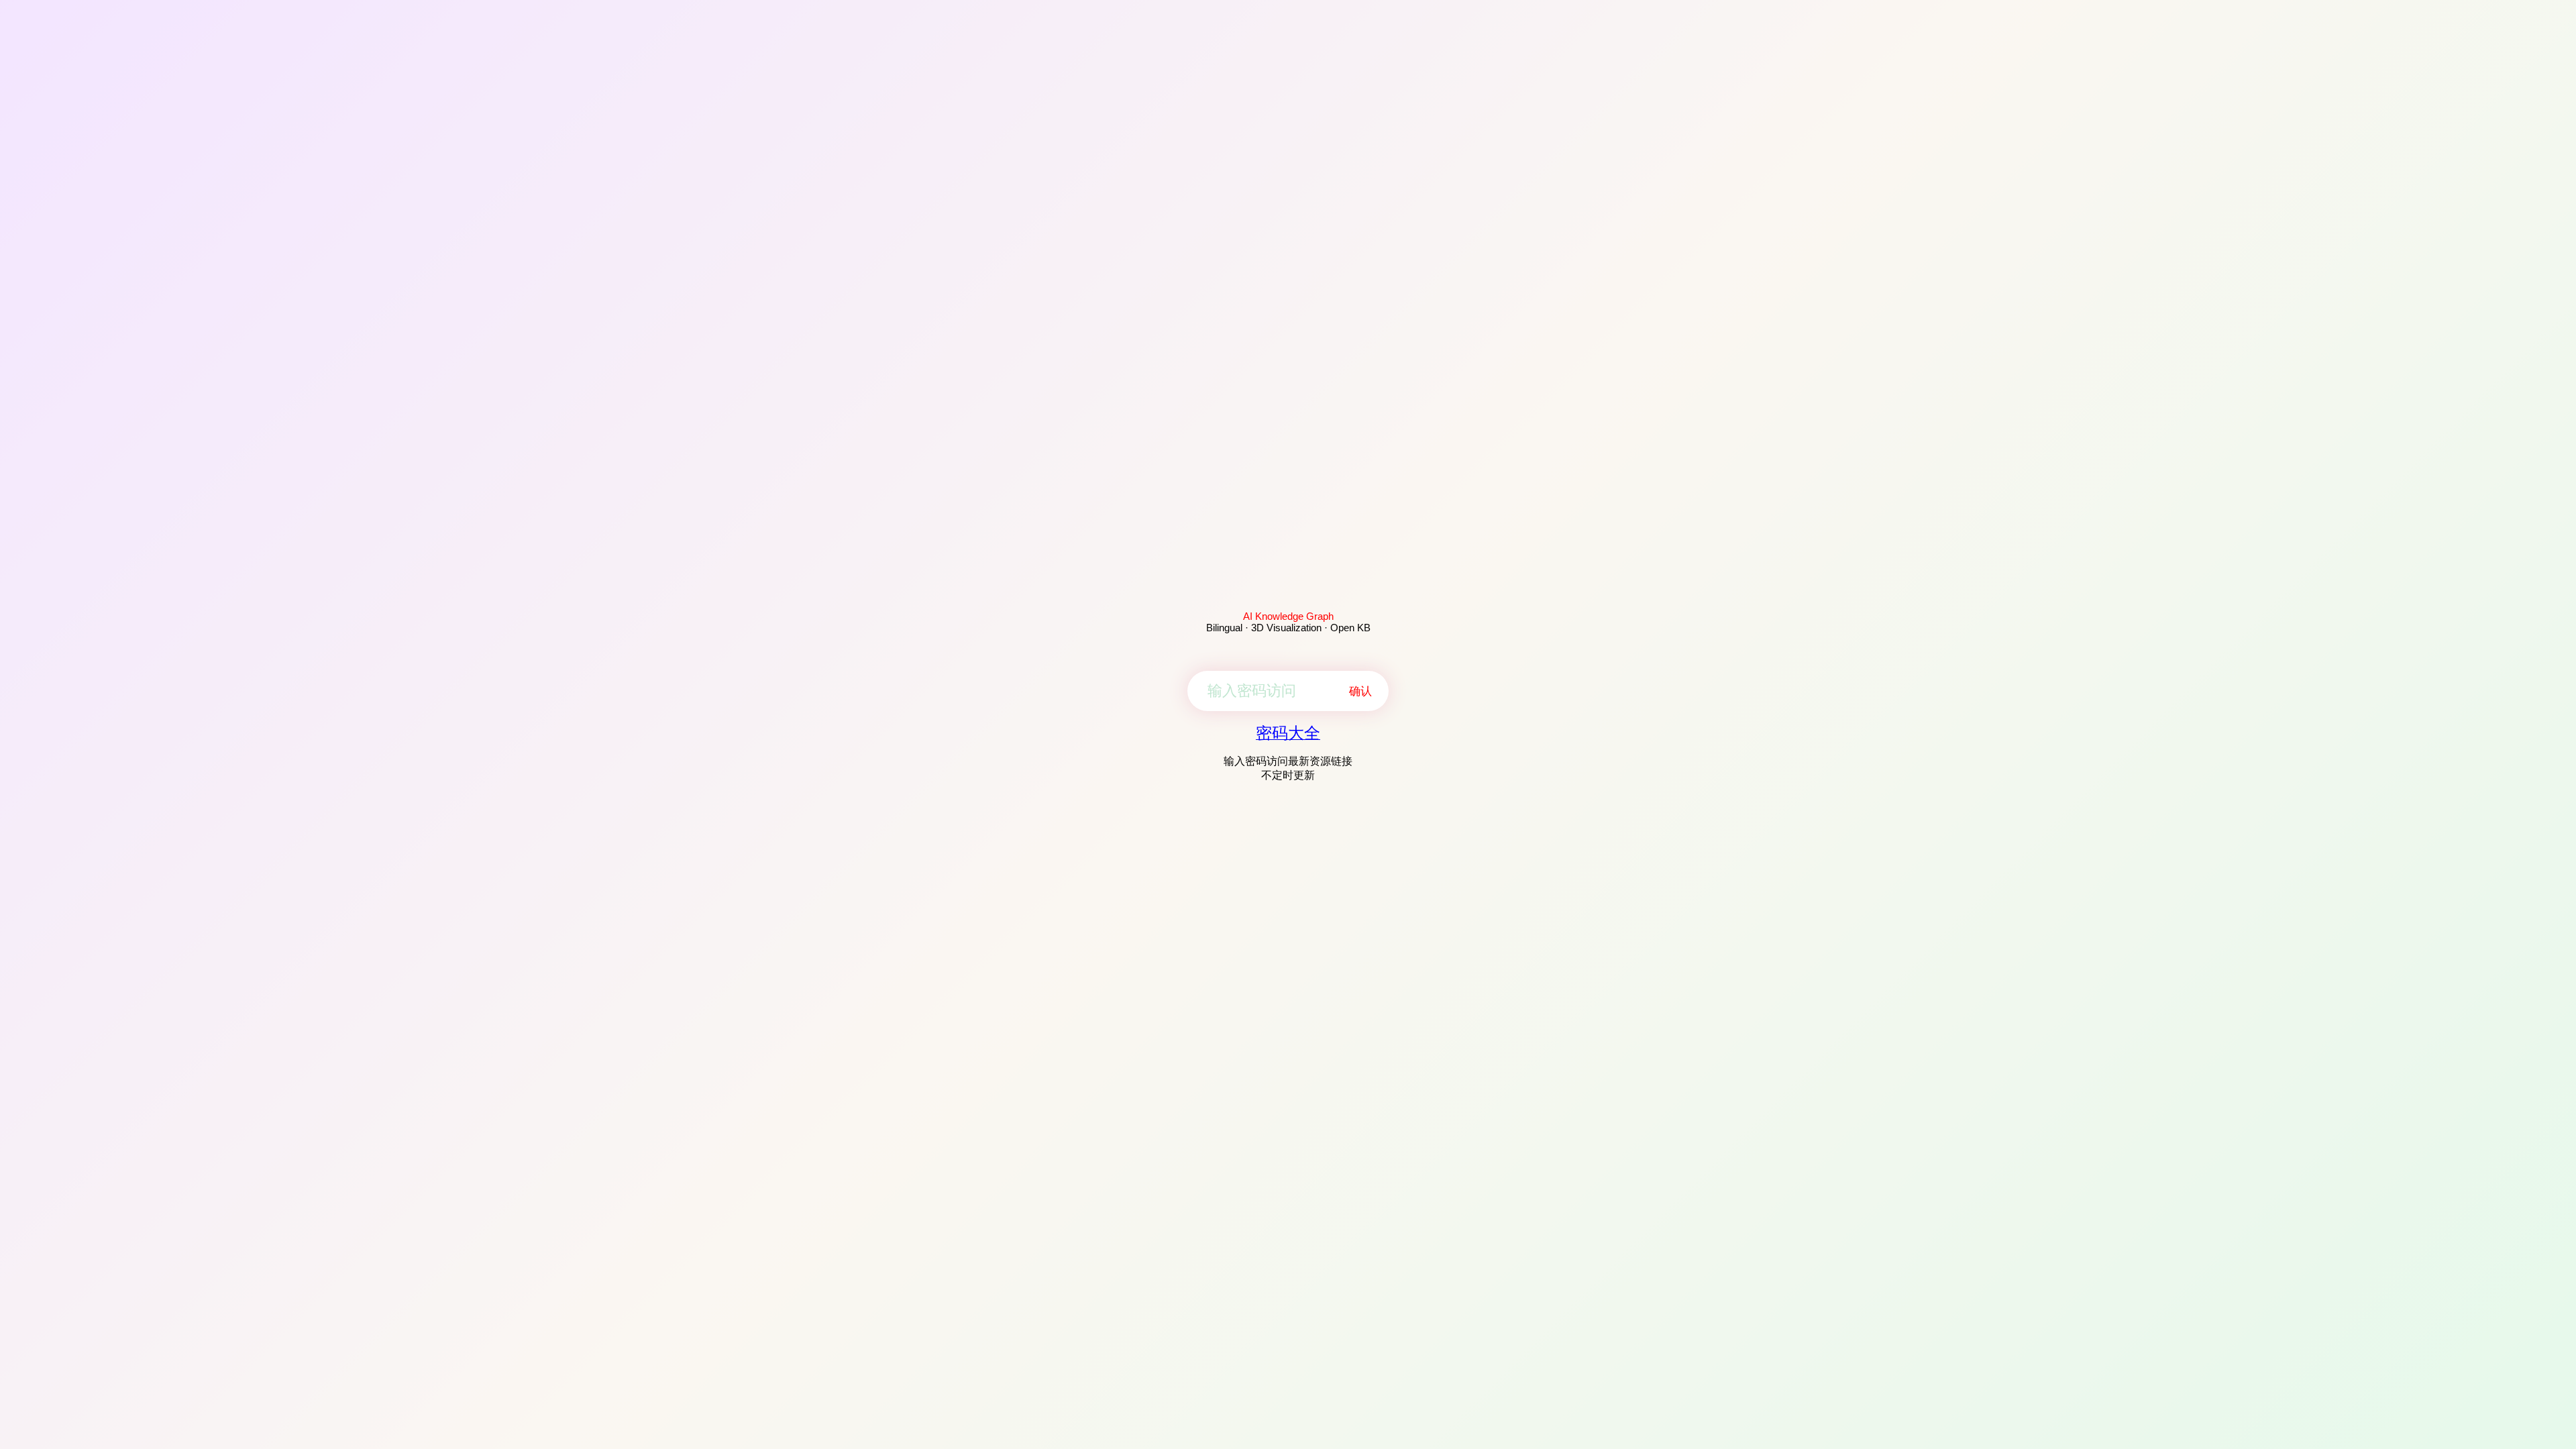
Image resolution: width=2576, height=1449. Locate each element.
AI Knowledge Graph (1288, 616)
